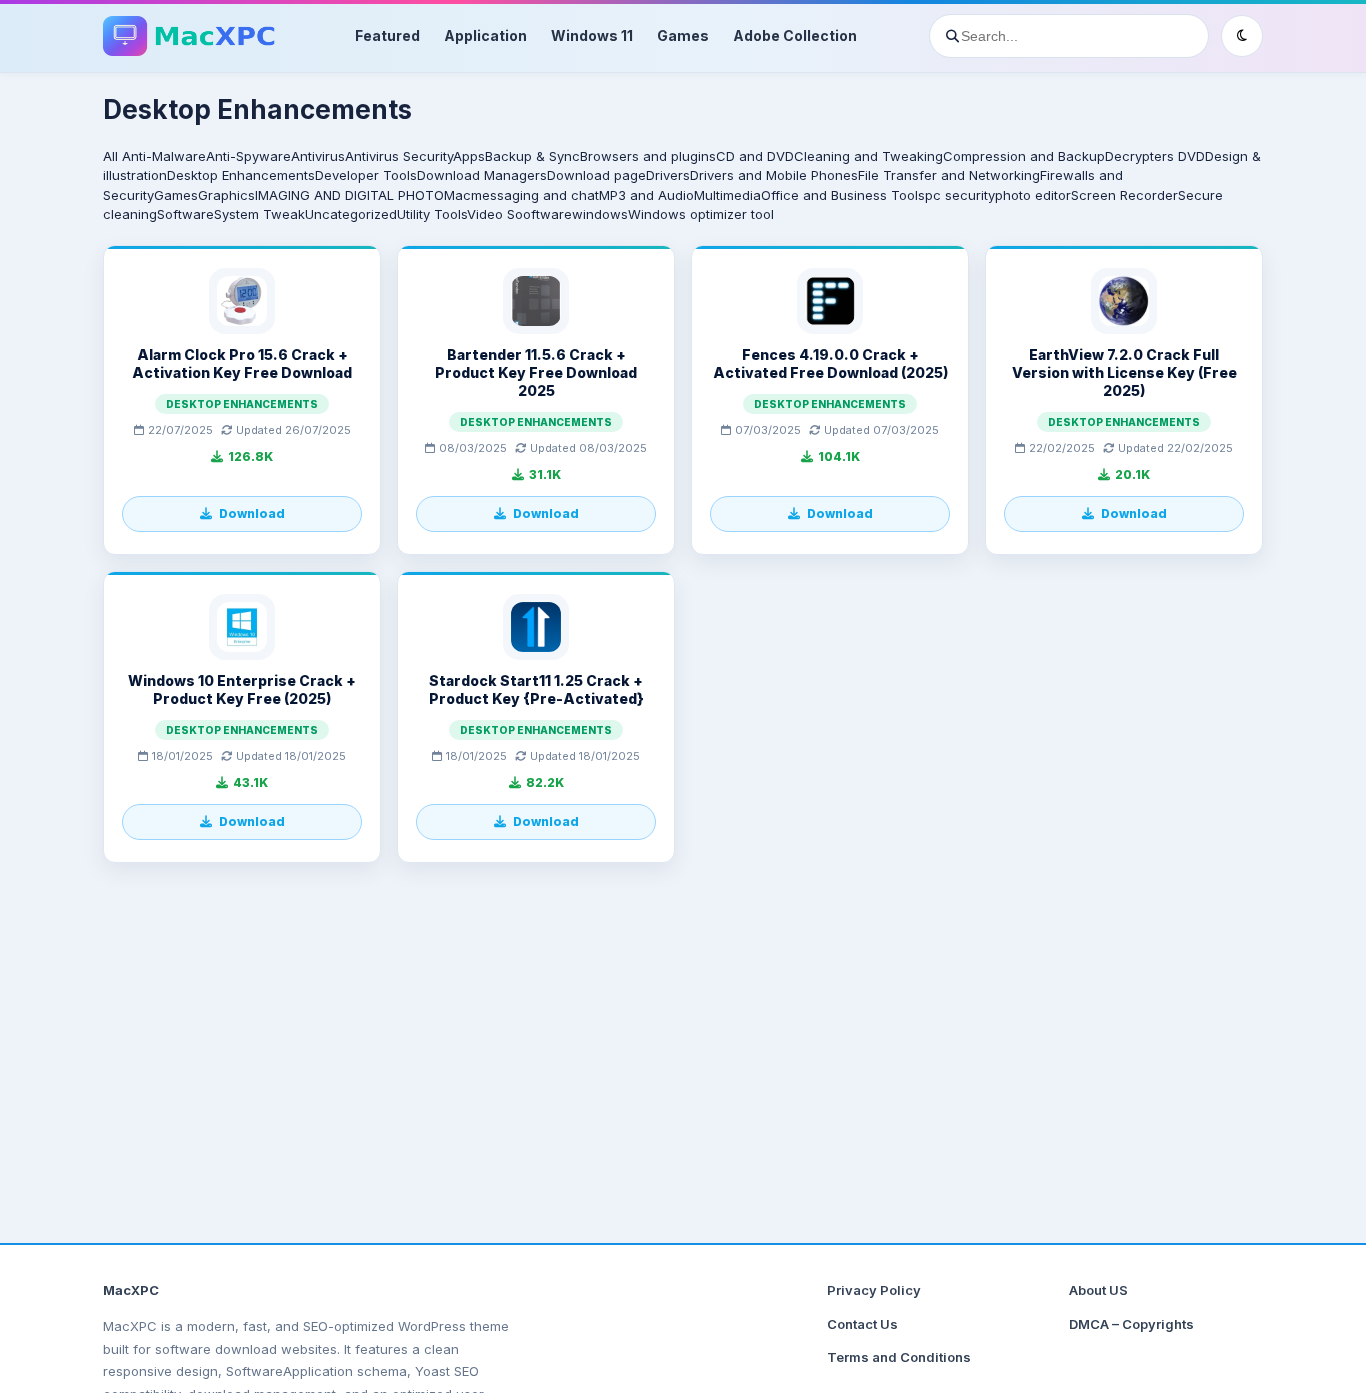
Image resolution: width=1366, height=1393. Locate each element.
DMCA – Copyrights (1131, 1324)
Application (485, 35)
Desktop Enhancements (241, 175)
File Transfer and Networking (949, 175)
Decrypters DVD (1155, 156)
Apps (469, 156)
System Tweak (259, 214)
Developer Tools (366, 175)
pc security (960, 195)
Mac (457, 195)
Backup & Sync (532, 156)
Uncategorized (351, 214)
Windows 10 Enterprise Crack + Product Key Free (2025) (242, 689)
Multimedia (727, 195)
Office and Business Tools (843, 195)
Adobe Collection (795, 35)
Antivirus (318, 156)
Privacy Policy (874, 1290)
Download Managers (482, 175)
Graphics (226, 195)
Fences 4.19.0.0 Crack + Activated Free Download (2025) (830, 363)
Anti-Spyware (248, 156)
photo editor (1033, 195)
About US (1098, 1290)
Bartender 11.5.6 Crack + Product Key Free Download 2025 (536, 372)
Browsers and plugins (648, 156)
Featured (387, 35)
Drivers (668, 175)
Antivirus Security (399, 156)
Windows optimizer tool (701, 214)
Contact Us (862, 1324)
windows (600, 214)
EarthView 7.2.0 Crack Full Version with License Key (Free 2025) (1124, 372)
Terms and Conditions (899, 1357)
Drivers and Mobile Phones (774, 175)
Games (683, 35)
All (110, 156)
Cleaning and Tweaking (868, 156)
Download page (596, 175)
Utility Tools (432, 214)
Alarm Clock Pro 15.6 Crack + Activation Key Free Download (242, 363)
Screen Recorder (1124, 195)
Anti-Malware (164, 156)
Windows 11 (592, 35)
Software (185, 214)
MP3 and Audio (646, 195)
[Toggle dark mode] (1242, 36)
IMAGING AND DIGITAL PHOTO (349, 195)
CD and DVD (755, 156)
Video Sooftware (519, 214)
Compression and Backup (1024, 156)
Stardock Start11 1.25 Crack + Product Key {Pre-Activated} (536, 689)
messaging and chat (535, 195)
